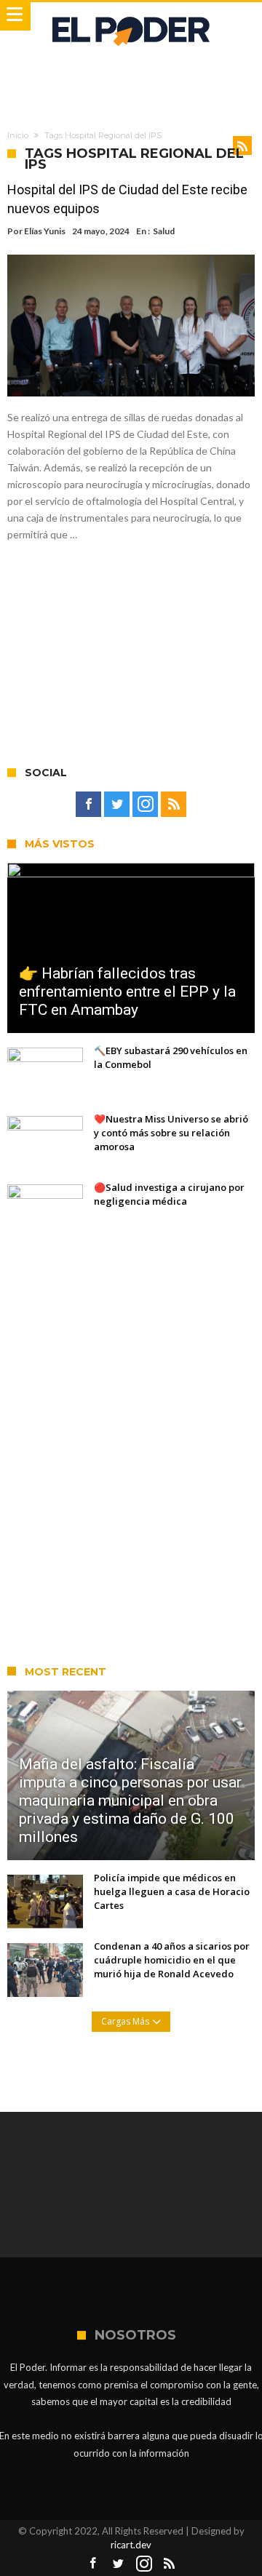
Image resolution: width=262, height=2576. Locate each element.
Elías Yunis (45, 231)
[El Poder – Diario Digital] (131, 16)
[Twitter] (117, 805)
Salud (164, 231)
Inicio (18, 135)
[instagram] (145, 805)
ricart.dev (131, 2545)
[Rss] (174, 805)
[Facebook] (88, 805)
